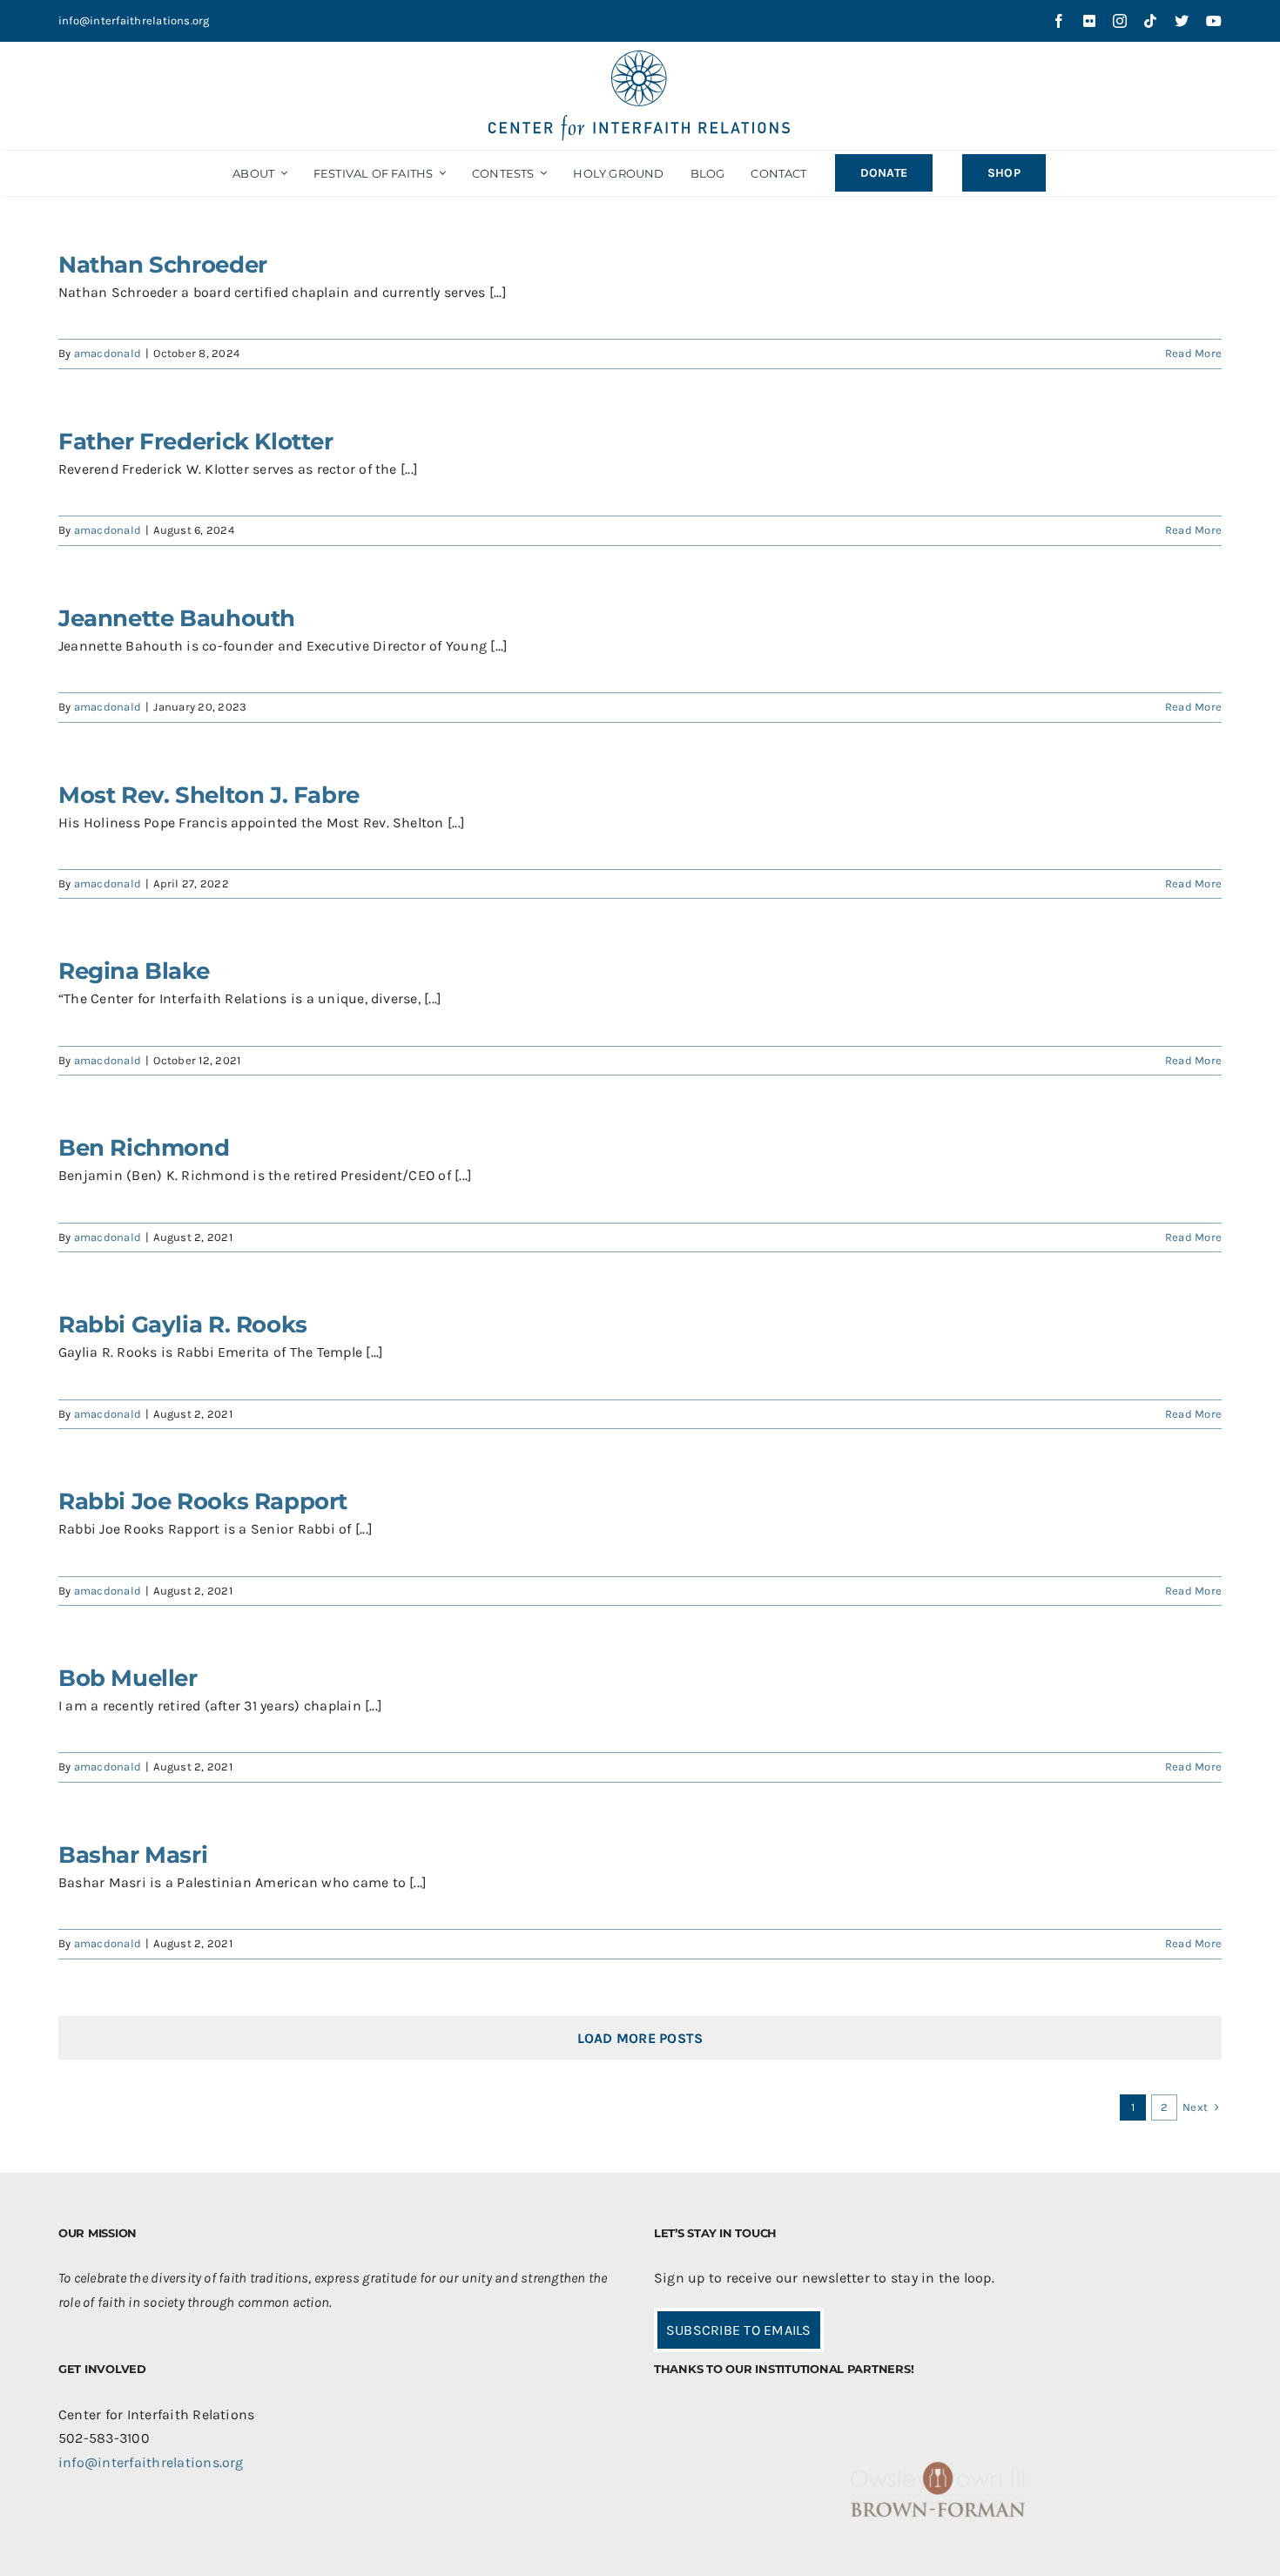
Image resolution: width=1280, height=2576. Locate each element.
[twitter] (1182, 21)
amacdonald (108, 353)
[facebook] (1059, 21)
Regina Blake (134, 971)
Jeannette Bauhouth (177, 618)
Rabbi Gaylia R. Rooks (183, 1325)
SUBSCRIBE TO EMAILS (739, 2330)
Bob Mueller (128, 1678)
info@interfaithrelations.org (134, 20)
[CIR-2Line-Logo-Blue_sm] (640, 57)
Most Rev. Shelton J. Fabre (209, 795)
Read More (1193, 353)
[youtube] (1214, 21)
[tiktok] (1150, 21)
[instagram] (1120, 21)
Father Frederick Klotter (196, 442)
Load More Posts (640, 2038)
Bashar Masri (133, 1855)
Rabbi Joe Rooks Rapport (203, 1501)
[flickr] (1089, 21)
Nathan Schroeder (163, 265)
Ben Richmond (144, 1148)
